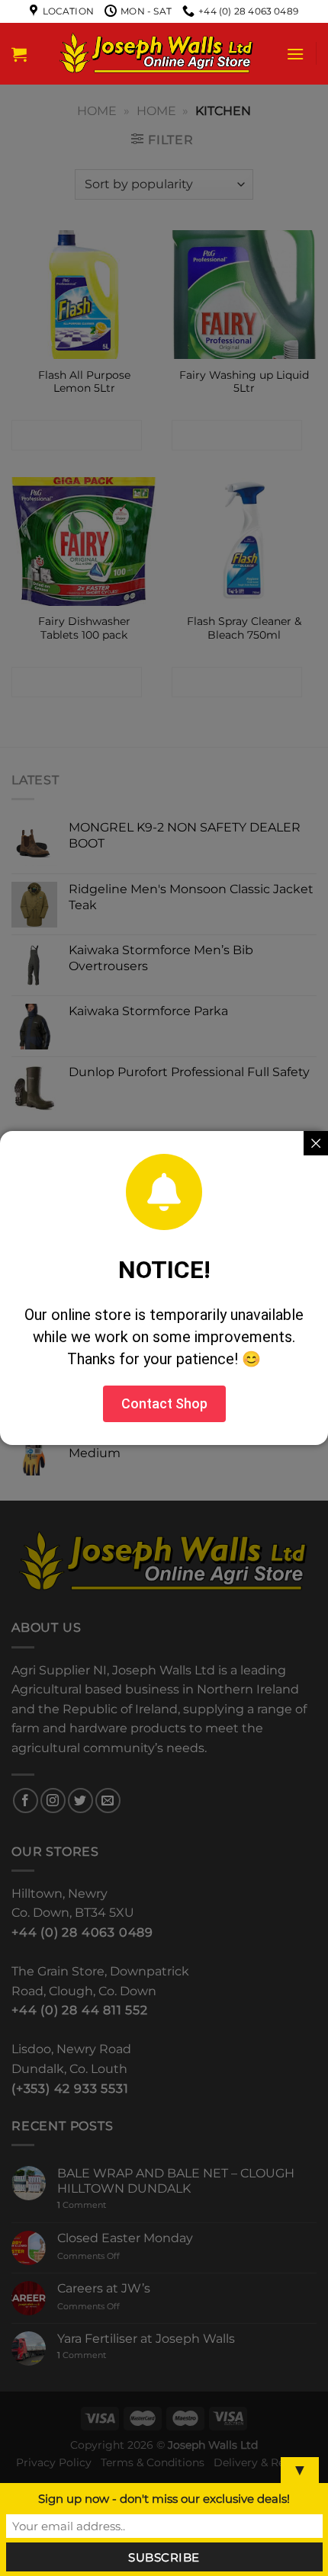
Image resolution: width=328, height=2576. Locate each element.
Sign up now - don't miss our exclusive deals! (164, 2499)
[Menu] (295, 54)
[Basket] (19, 54)
